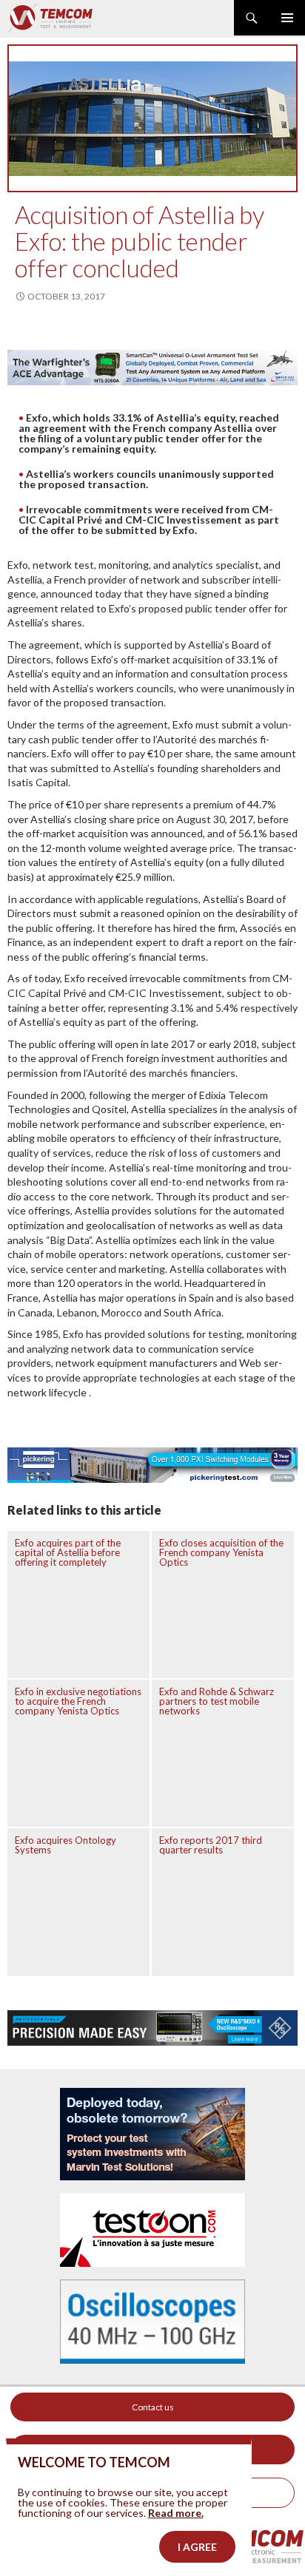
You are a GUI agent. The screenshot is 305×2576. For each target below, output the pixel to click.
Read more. (176, 2513)
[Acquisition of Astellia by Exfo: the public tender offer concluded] (152, 118)
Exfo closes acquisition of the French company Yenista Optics (221, 1552)
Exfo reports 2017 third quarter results (211, 1845)
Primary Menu (287, 18)
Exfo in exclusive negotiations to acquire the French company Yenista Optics (78, 1701)
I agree (197, 2547)
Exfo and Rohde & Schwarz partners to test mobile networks (217, 1701)
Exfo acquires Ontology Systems (66, 1845)
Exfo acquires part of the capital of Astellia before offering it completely (68, 1552)
